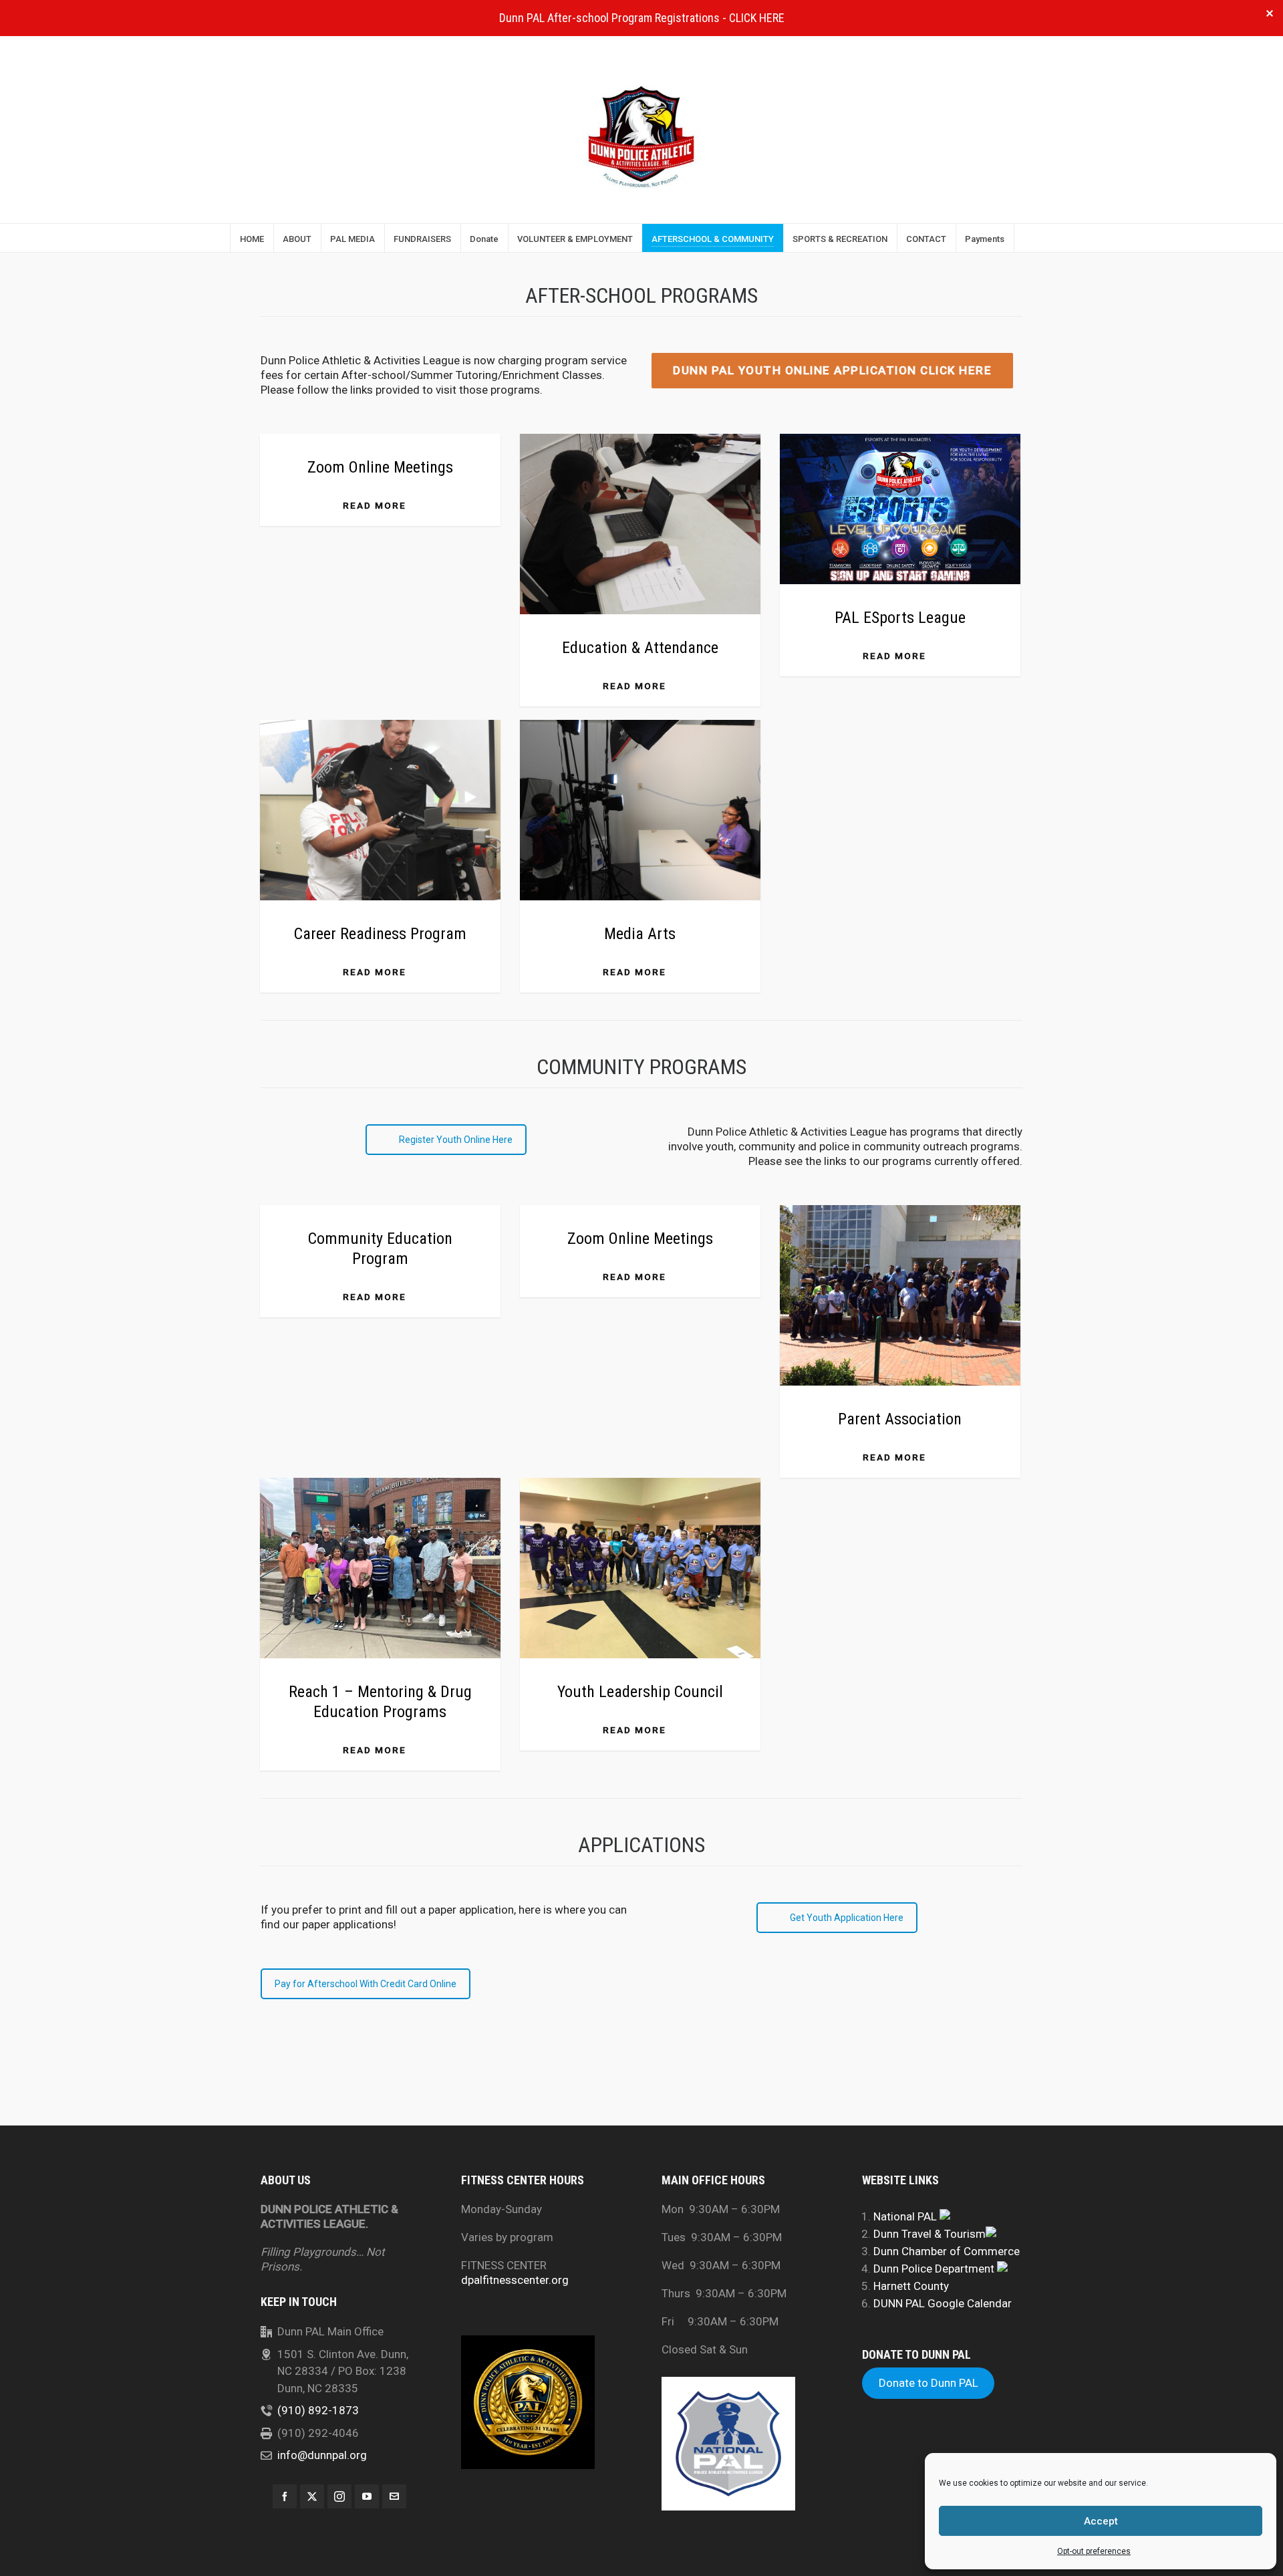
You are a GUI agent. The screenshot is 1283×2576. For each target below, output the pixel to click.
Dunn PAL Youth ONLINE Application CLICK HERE (832, 370)
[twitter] (312, 2496)
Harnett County (911, 2286)
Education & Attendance (640, 648)
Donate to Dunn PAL (929, 2384)
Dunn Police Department (935, 2269)
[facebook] (285, 2496)
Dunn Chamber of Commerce (947, 2251)
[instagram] (339, 2496)
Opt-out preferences (1094, 2551)
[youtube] (367, 2496)
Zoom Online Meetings (380, 467)
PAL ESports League (900, 618)
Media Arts (640, 934)
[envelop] (394, 2496)
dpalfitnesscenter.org (515, 2280)
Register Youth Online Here (456, 1140)
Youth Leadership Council (640, 1692)
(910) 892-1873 (318, 2410)
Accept (1101, 2521)
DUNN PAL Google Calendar (943, 2303)
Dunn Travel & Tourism (930, 2234)
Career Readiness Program (380, 934)
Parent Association (900, 1419)
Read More (375, 505)
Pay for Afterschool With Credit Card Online (366, 1984)
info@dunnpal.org (322, 2455)
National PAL (906, 2216)
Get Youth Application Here (847, 1918)
